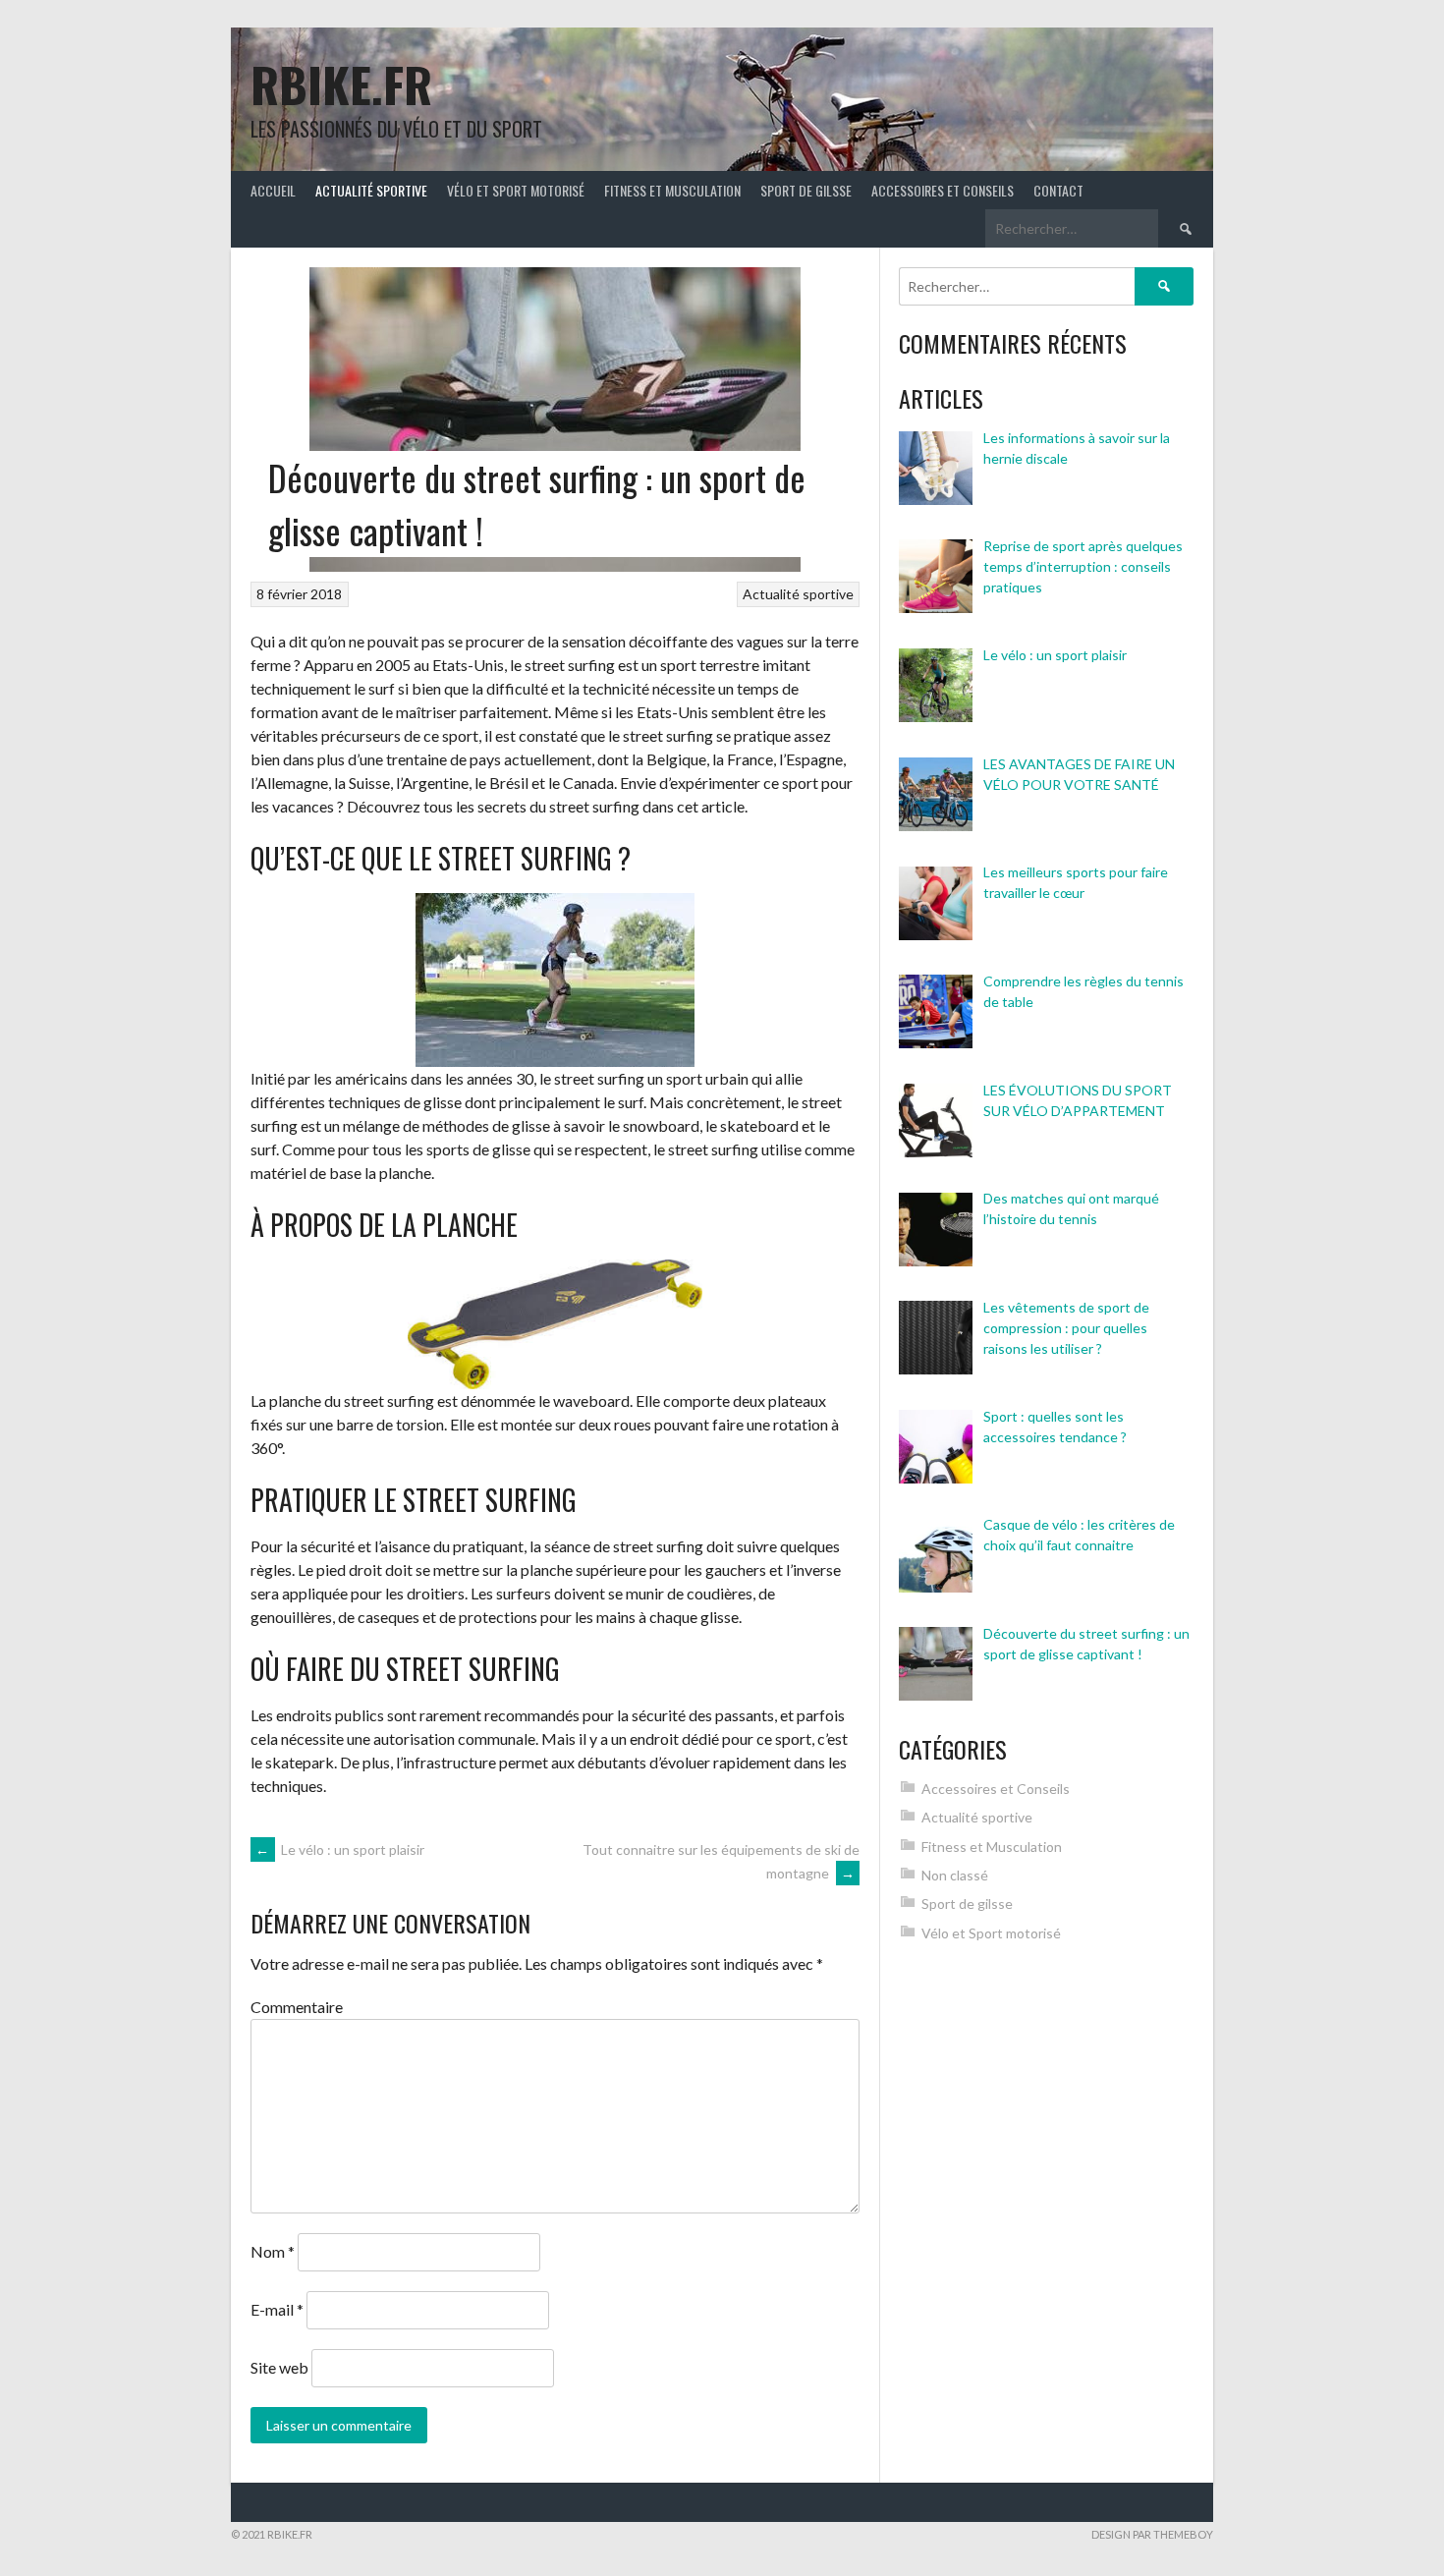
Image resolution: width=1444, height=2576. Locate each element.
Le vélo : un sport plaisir (340, 1849)
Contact (1058, 190)
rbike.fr (341, 84)
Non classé (955, 1875)
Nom (273, 2251)
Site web (279, 2367)
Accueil (273, 190)
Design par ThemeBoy (1152, 2534)
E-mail (277, 2309)
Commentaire (297, 2007)
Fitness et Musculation (672, 190)
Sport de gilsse (806, 190)
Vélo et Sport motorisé (516, 190)
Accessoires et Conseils (943, 190)
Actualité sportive (371, 190)
